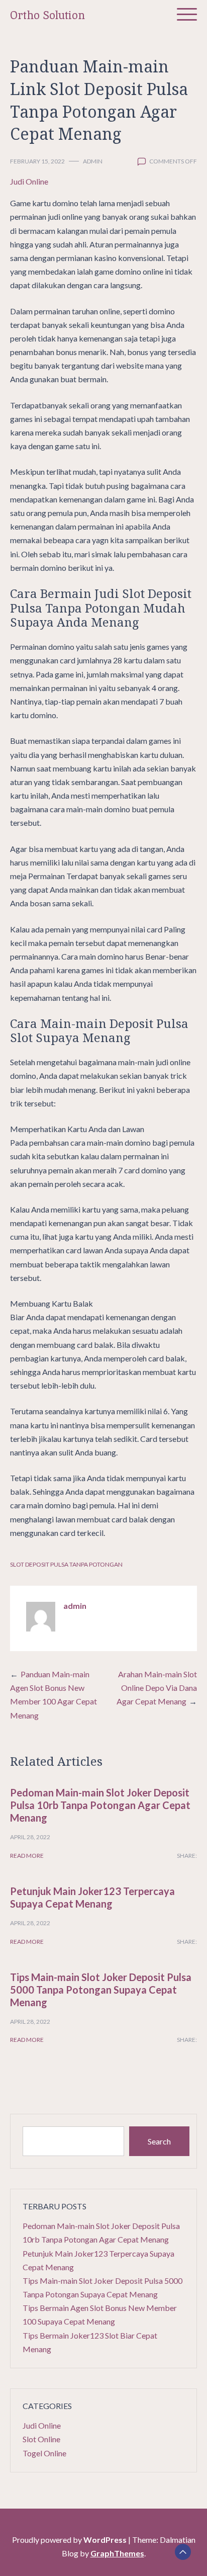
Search (159, 2141)
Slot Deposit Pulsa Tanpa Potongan (66, 1564)
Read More (27, 1856)
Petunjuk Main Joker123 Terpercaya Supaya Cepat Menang (92, 1897)
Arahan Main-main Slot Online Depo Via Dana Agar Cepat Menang (157, 1688)
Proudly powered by (69, 2540)
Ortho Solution (47, 15)
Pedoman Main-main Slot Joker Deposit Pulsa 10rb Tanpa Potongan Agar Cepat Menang (100, 1805)
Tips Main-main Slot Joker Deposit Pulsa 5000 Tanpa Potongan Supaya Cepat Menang (101, 1990)
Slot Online (41, 2439)
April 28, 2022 (30, 1837)
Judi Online (29, 181)
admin (93, 161)
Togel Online (44, 2453)
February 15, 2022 (37, 161)
